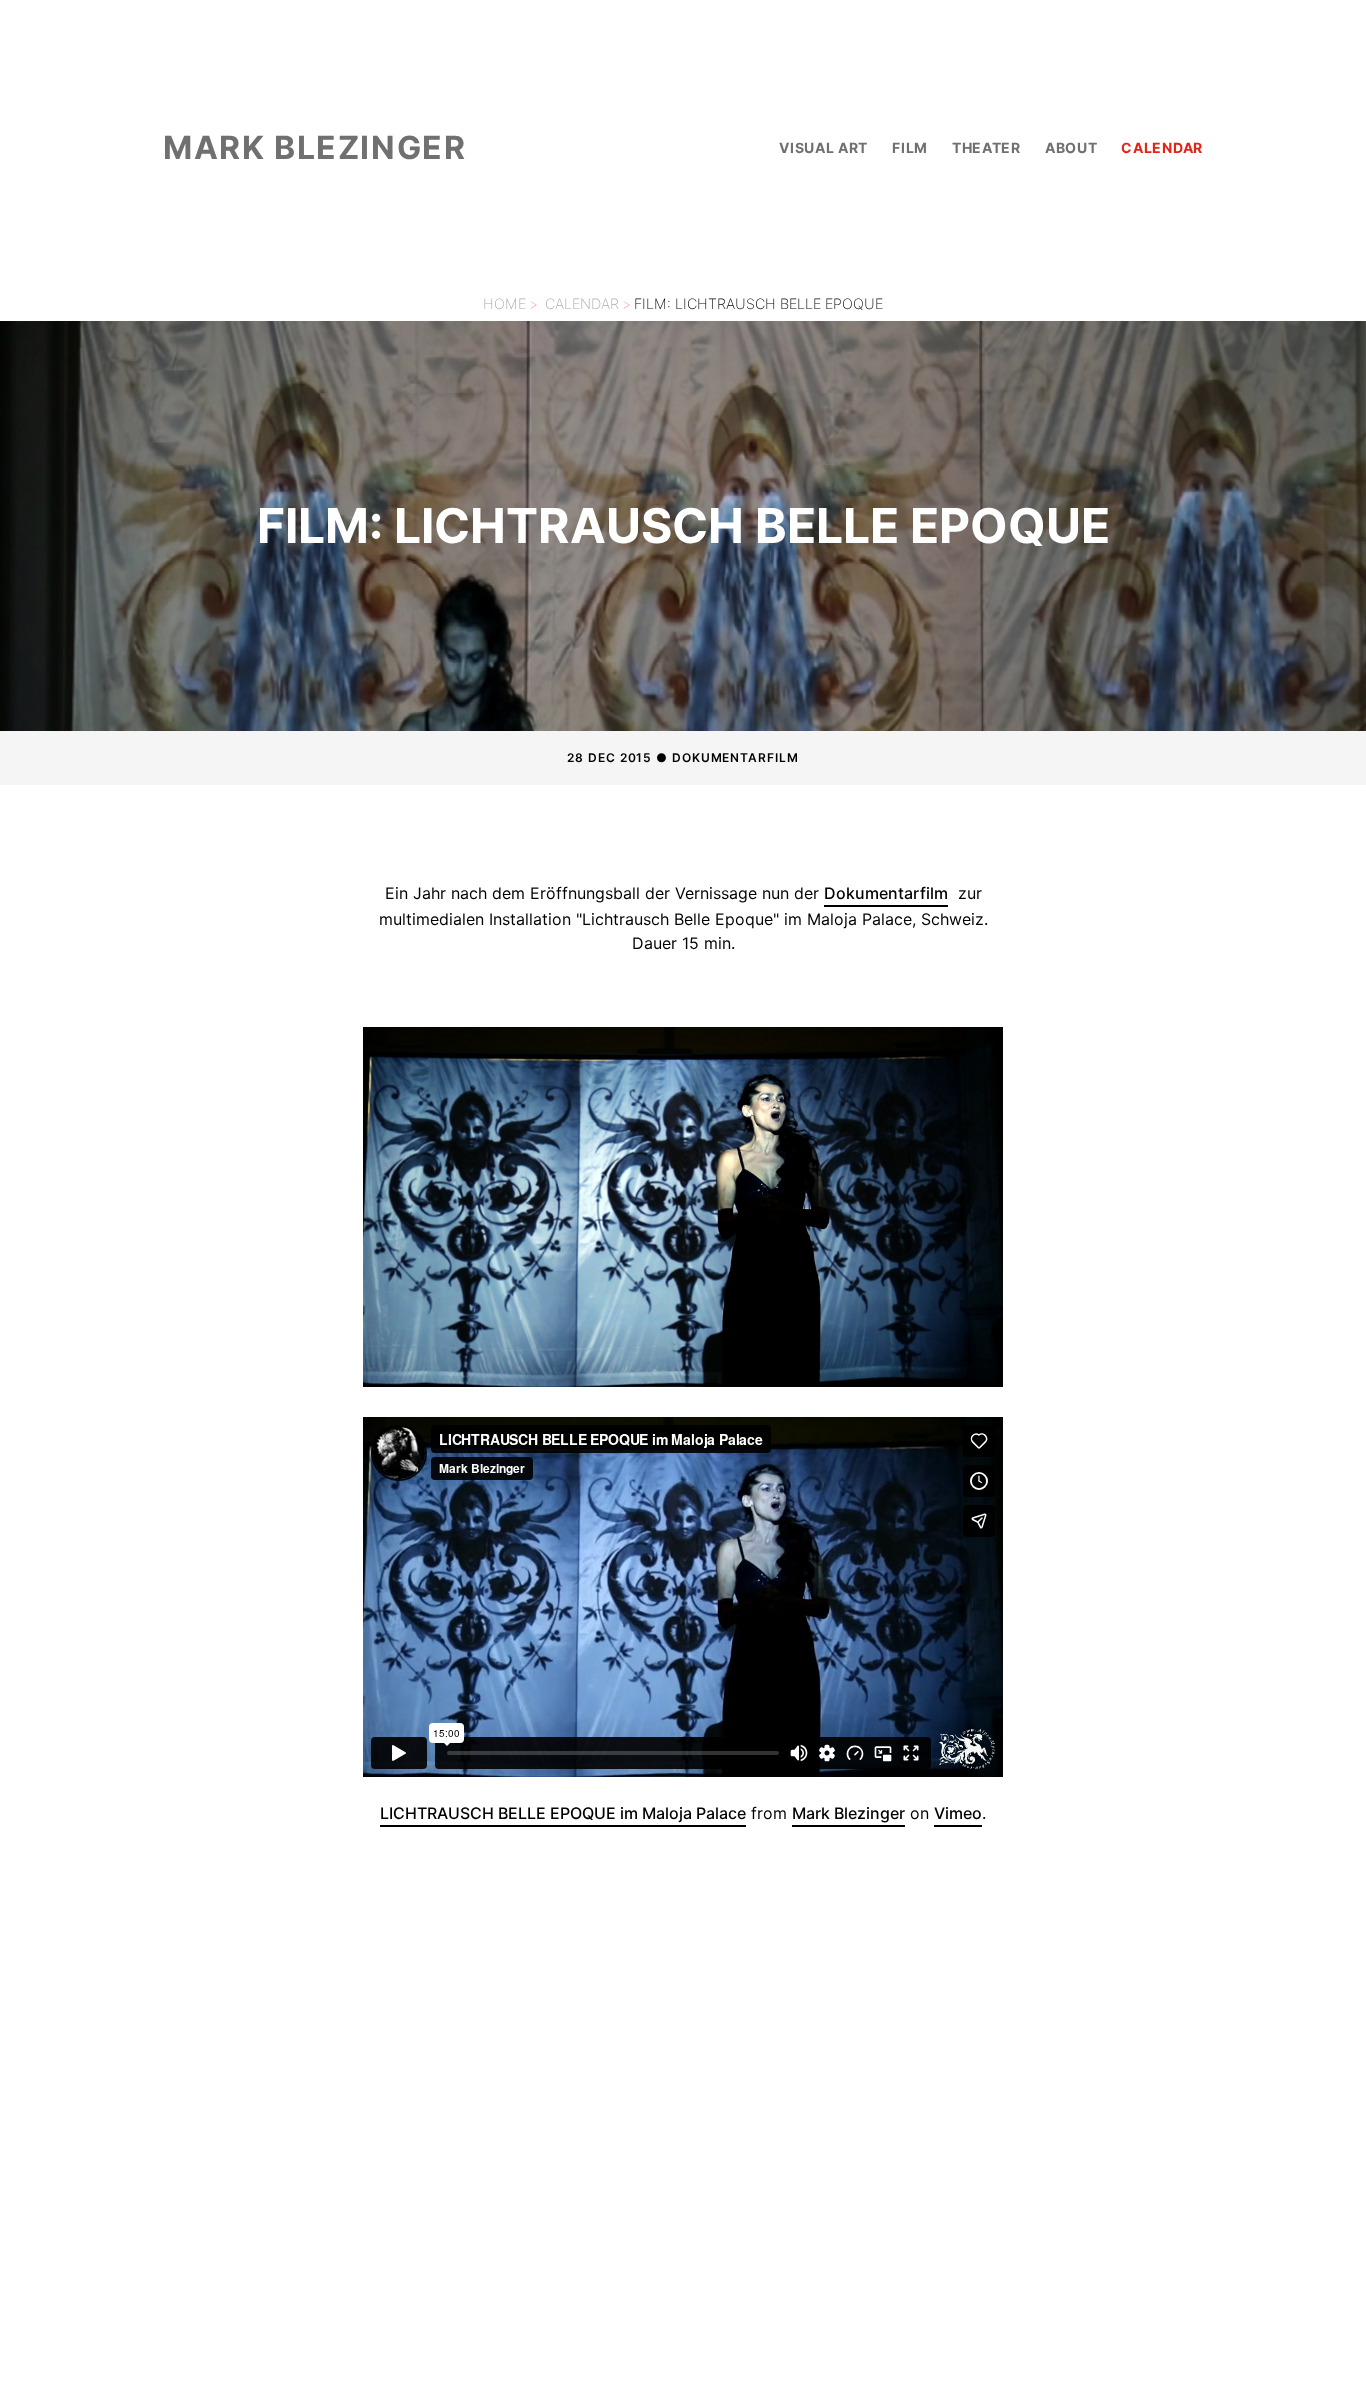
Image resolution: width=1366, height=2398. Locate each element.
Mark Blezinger (848, 1813)
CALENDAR (1162, 147)
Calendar (582, 303)
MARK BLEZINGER (314, 147)
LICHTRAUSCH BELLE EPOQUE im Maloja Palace (563, 1813)
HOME (504, 303)
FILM (910, 147)
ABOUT (1071, 147)
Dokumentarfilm (886, 893)
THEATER (986, 147)
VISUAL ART (823, 147)
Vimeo (958, 1813)
